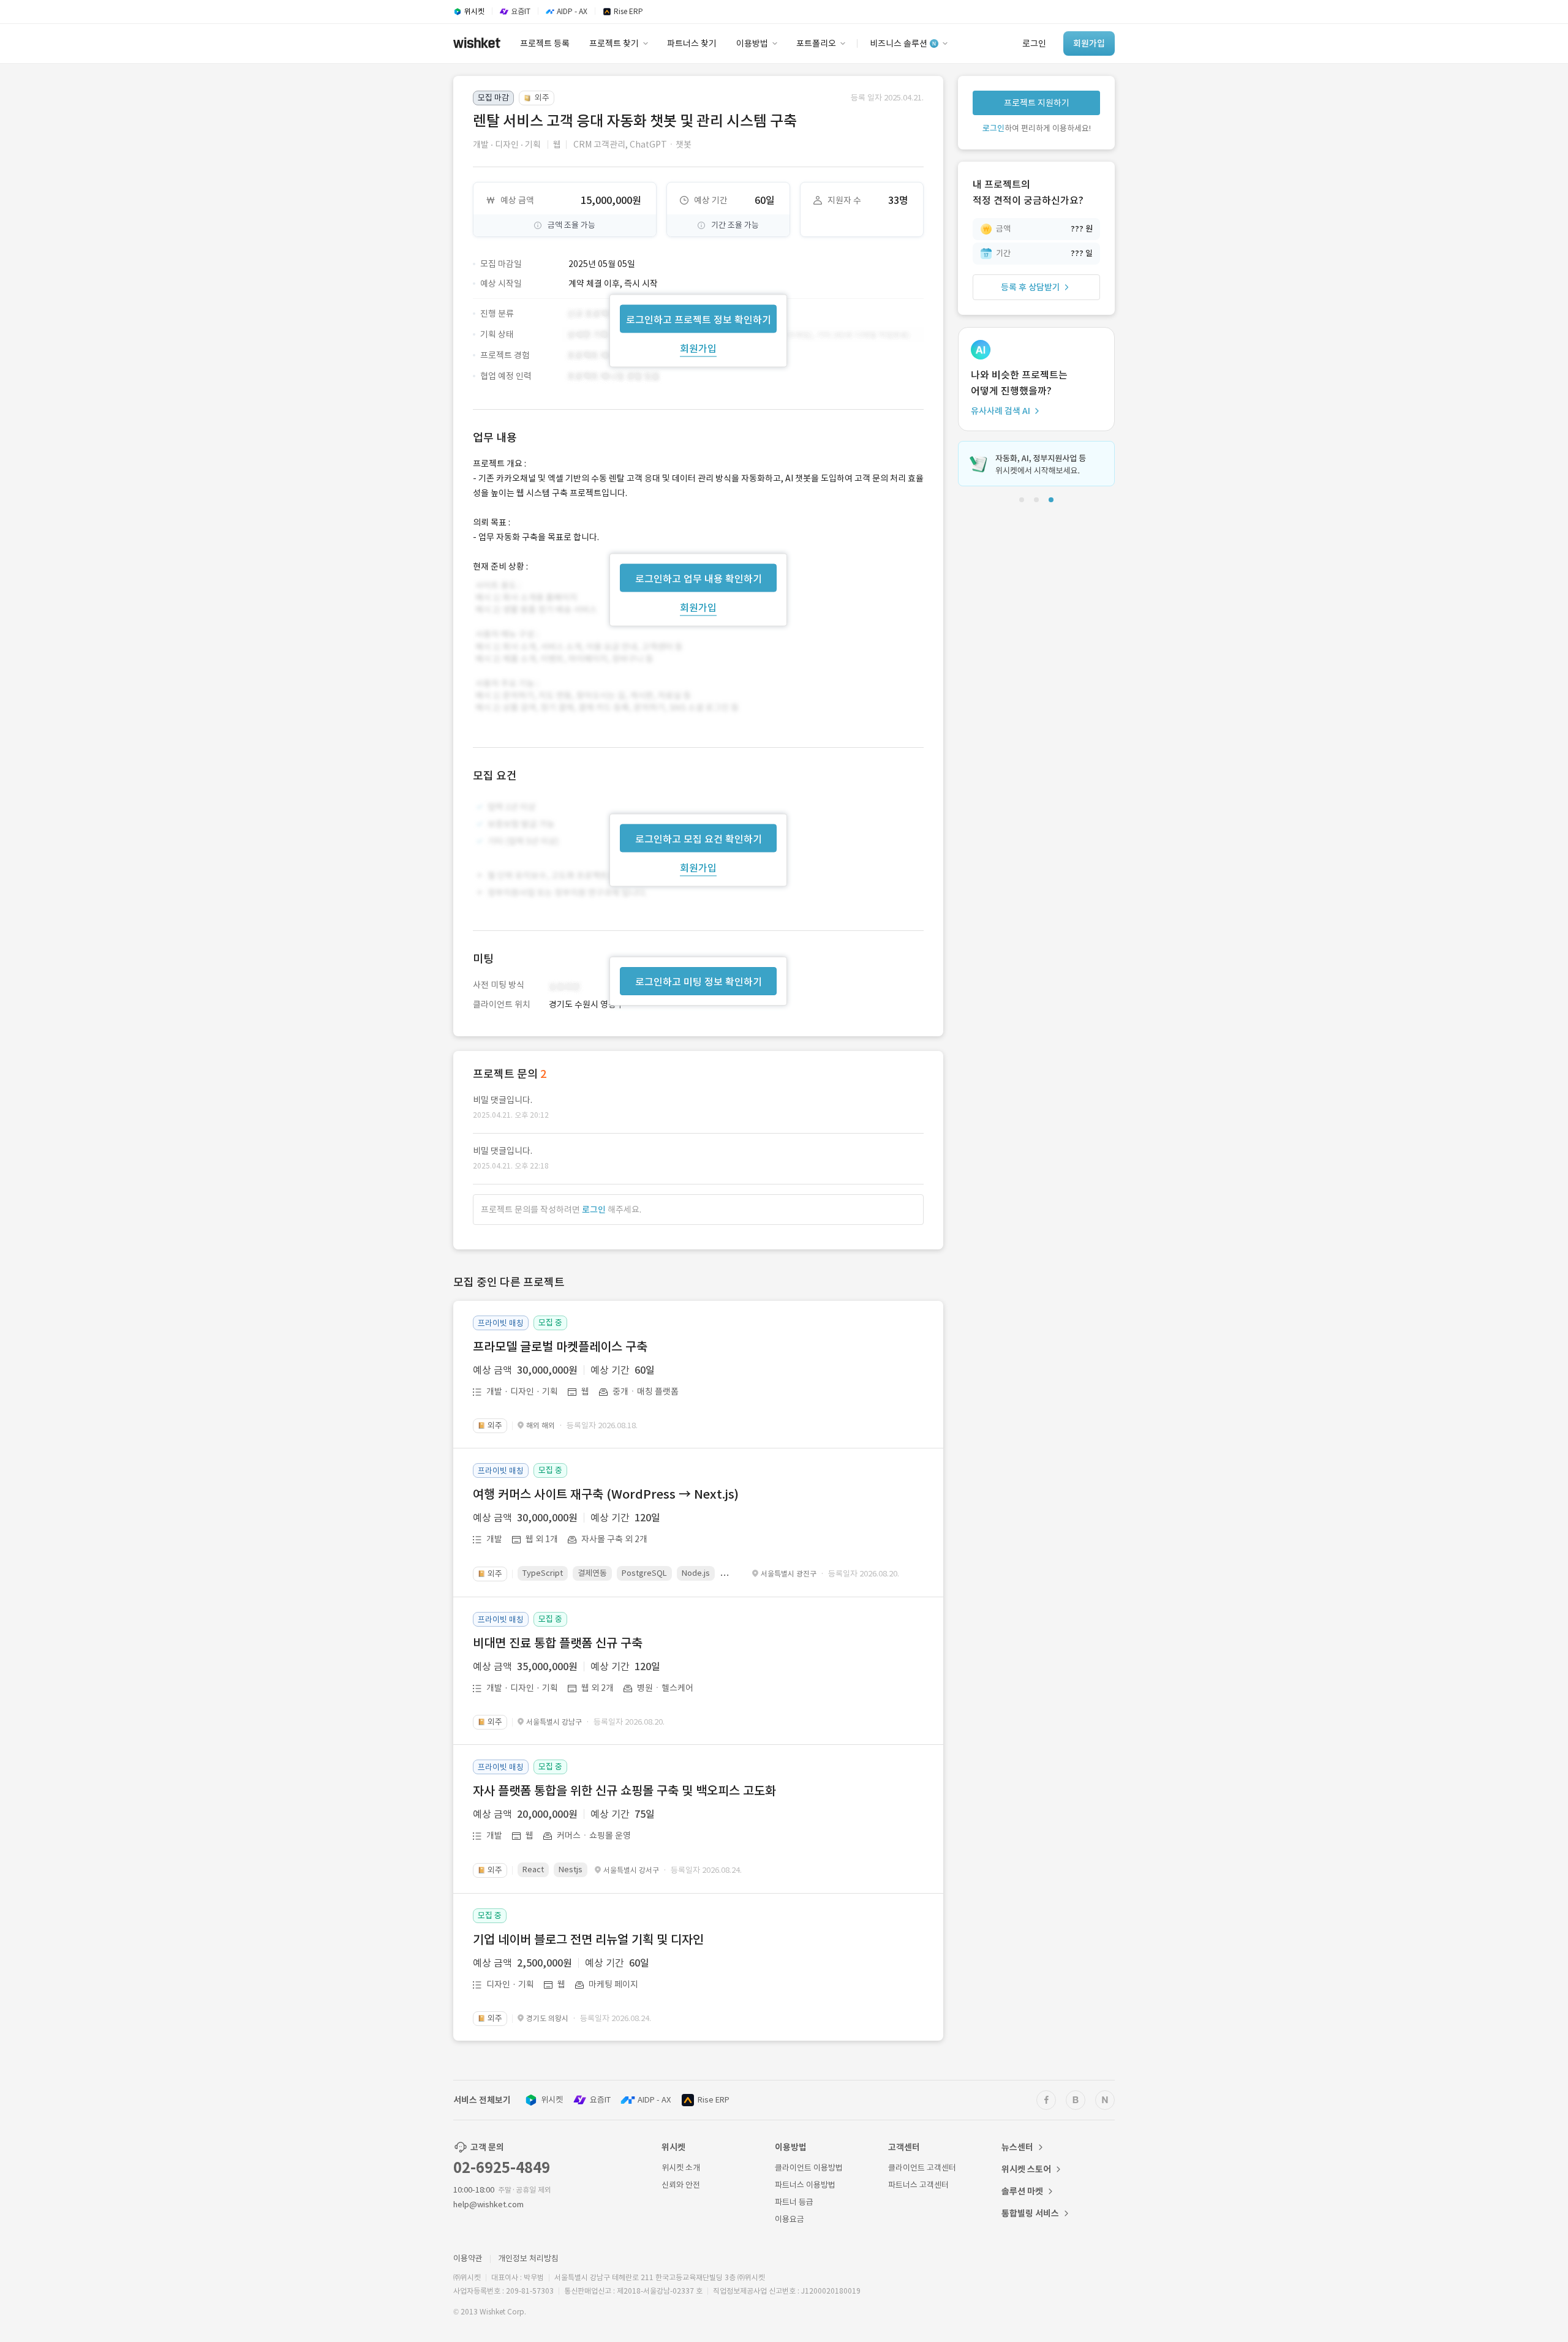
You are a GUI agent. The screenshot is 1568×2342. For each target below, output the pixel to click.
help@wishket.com (488, 2205)
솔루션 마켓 (1022, 2191)
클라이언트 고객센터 (922, 2168)
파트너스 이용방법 (805, 2185)
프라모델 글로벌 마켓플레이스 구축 (560, 1347)
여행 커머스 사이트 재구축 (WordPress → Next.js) (606, 1494)
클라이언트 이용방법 (809, 2168)
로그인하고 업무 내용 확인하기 (699, 578)
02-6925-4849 (502, 2168)
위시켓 (552, 2100)
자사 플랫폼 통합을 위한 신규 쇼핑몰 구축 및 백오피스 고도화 (624, 1791)
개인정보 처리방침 (528, 2258)
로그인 (594, 1210)
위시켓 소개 (681, 2168)
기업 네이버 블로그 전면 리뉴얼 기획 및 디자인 (588, 1940)
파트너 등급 (794, 2202)
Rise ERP (714, 2100)
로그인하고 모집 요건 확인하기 (699, 839)
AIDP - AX (654, 2100)
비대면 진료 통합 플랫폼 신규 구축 (558, 1643)
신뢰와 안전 (681, 2185)
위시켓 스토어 (1026, 2169)
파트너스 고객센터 (918, 2185)
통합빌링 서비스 (1030, 2213)
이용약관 (468, 2258)
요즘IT (600, 2100)
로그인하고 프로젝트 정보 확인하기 (699, 319)
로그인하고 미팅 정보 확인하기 (699, 982)
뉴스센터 (1017, 2147)
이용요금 (790, 2219)
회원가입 (698, 348)
